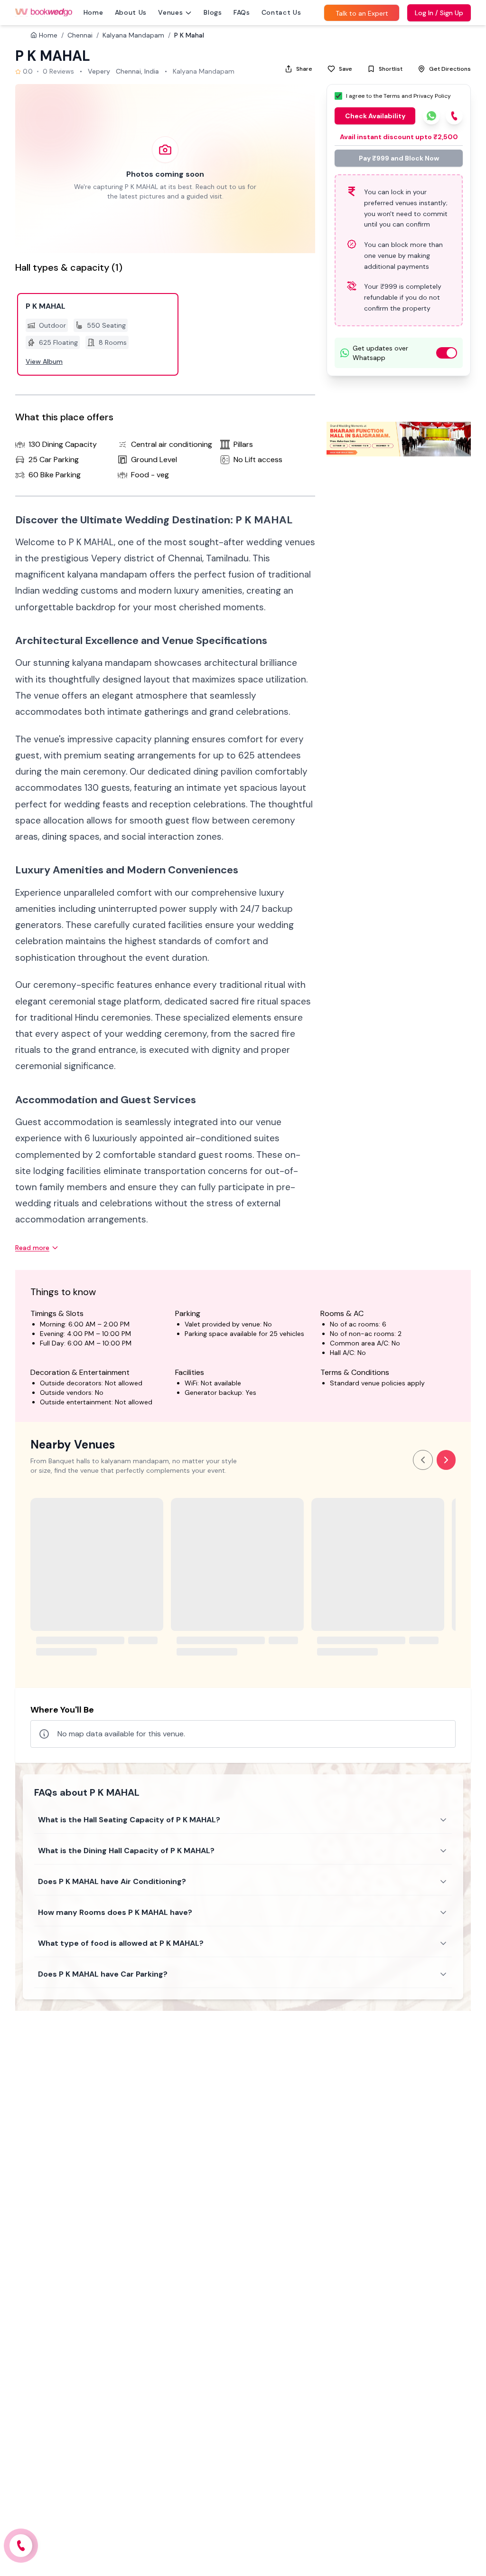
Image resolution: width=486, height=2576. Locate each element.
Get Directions (450, 69)
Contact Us (281, 12)
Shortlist (391, 69)
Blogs (213, 12)
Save (346, 69)
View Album (44, 361)
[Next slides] (446, 1460)
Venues (170, 12)
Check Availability (375, 116)
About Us (131, 12)
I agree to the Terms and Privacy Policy (398, 96)
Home (93, 12)
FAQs (242, 12)
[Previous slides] (423, 1460)
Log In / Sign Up (439, 13)
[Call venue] (21, 2546)
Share (304, 69)
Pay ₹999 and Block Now (399, 158)
